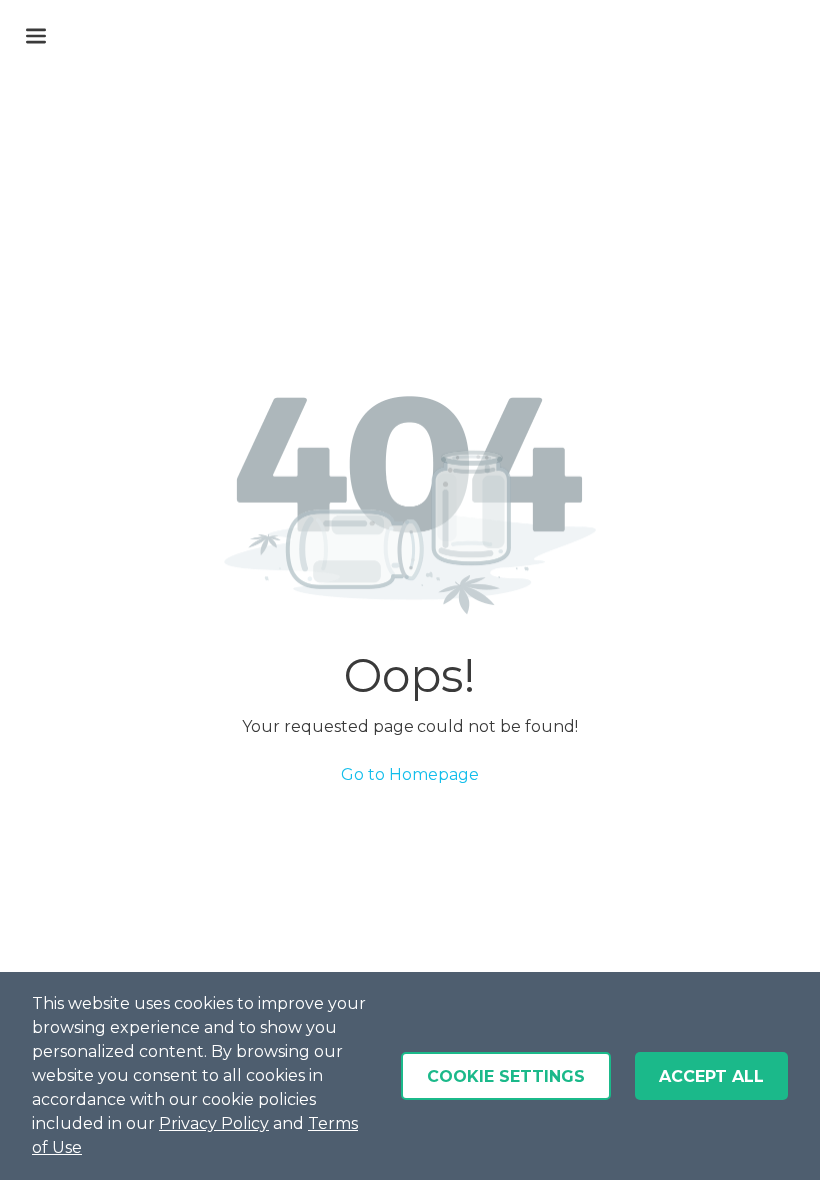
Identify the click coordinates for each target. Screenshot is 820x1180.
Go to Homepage (410, 774)
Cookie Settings (506, 1076)
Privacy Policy (214, 1123)
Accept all (711, 1076)
